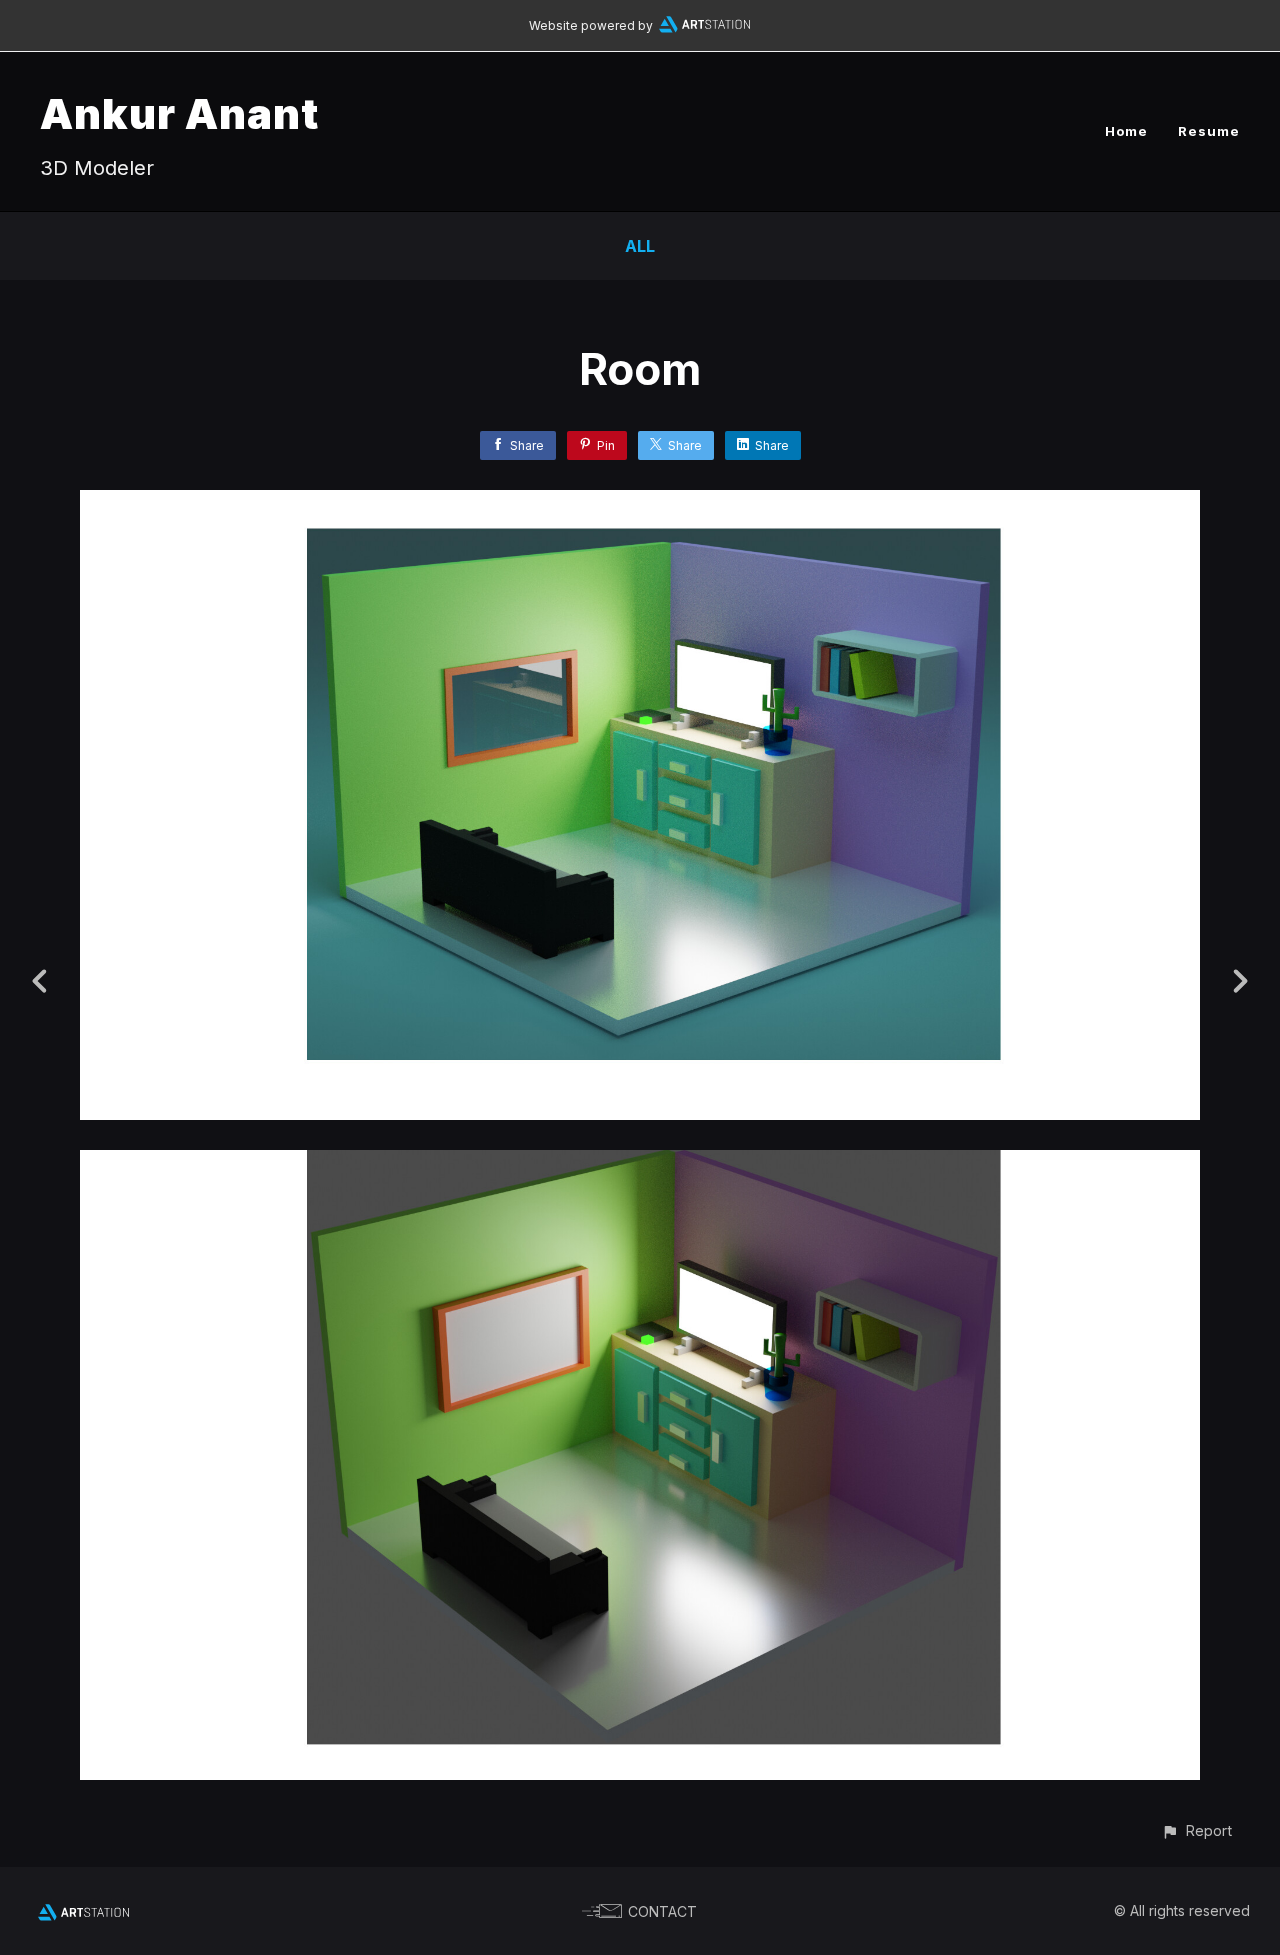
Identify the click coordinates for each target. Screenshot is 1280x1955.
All (640, 246)
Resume (1209, 131)
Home (1126, 131)
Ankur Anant (179, 113)
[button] (1196, 1830)
